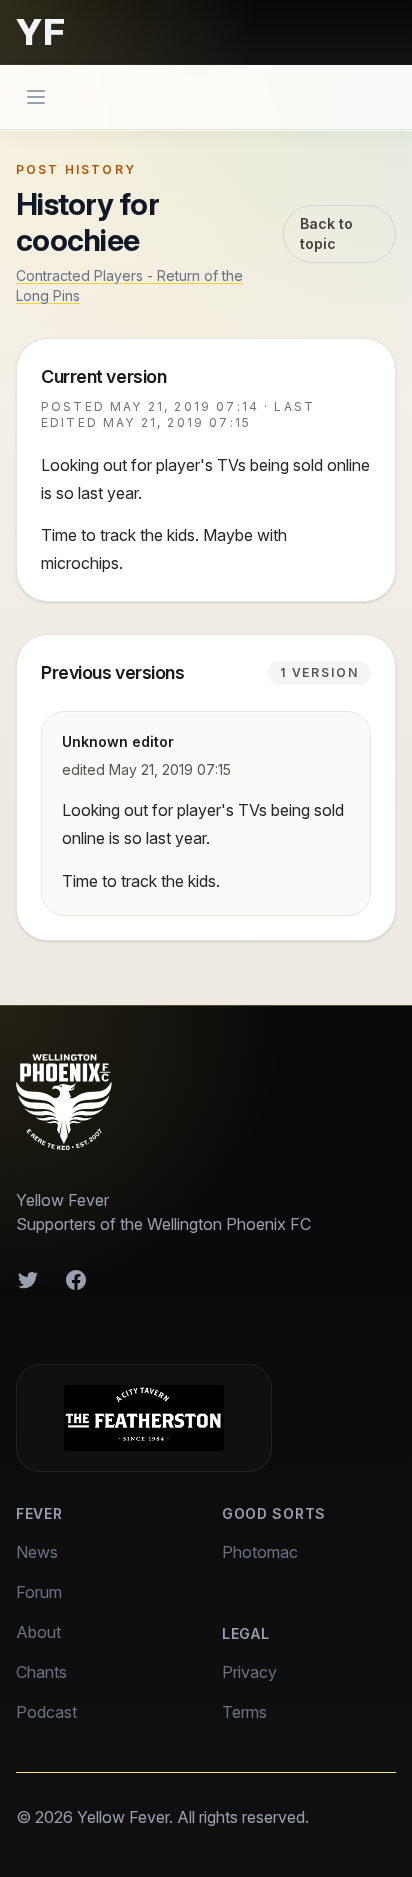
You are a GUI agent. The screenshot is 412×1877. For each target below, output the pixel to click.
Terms (244, 1712)
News (37, 1552)
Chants (41, 1672)
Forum (39, 1592)
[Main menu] (36, 97)
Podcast (46, 1712)
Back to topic (326, 233)
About (38, 1632)
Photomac (260, 1552)
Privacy (249, 1672)
